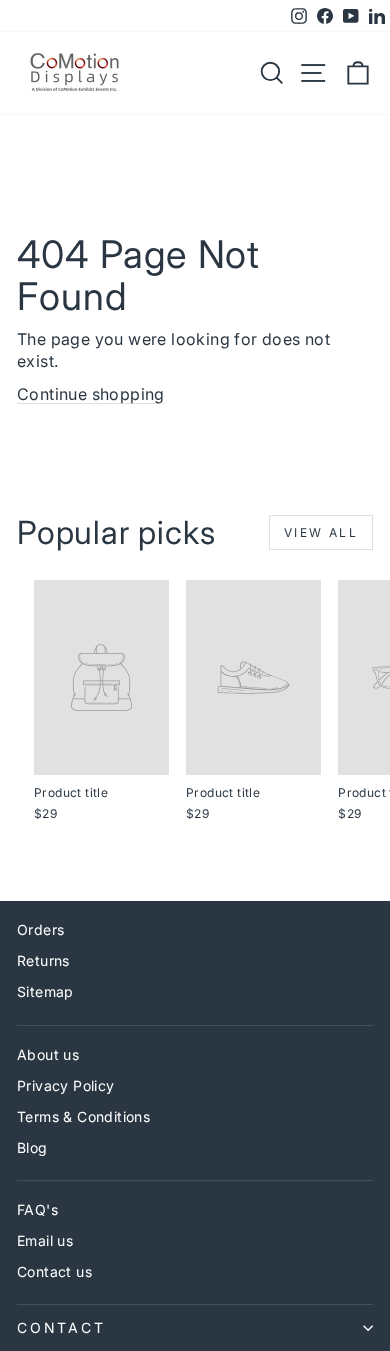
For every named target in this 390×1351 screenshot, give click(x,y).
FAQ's (37, 1209)
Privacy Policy (66, 1085)
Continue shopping (91, 394)
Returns (43, 960)
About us (48, 1054)
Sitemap (45, 991)
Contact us (54, 1271)
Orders (40, 929)
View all (321, 532)
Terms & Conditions (83, 1116)
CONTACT (61, 1327)
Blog (32, 1147)
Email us (45, 1240)
